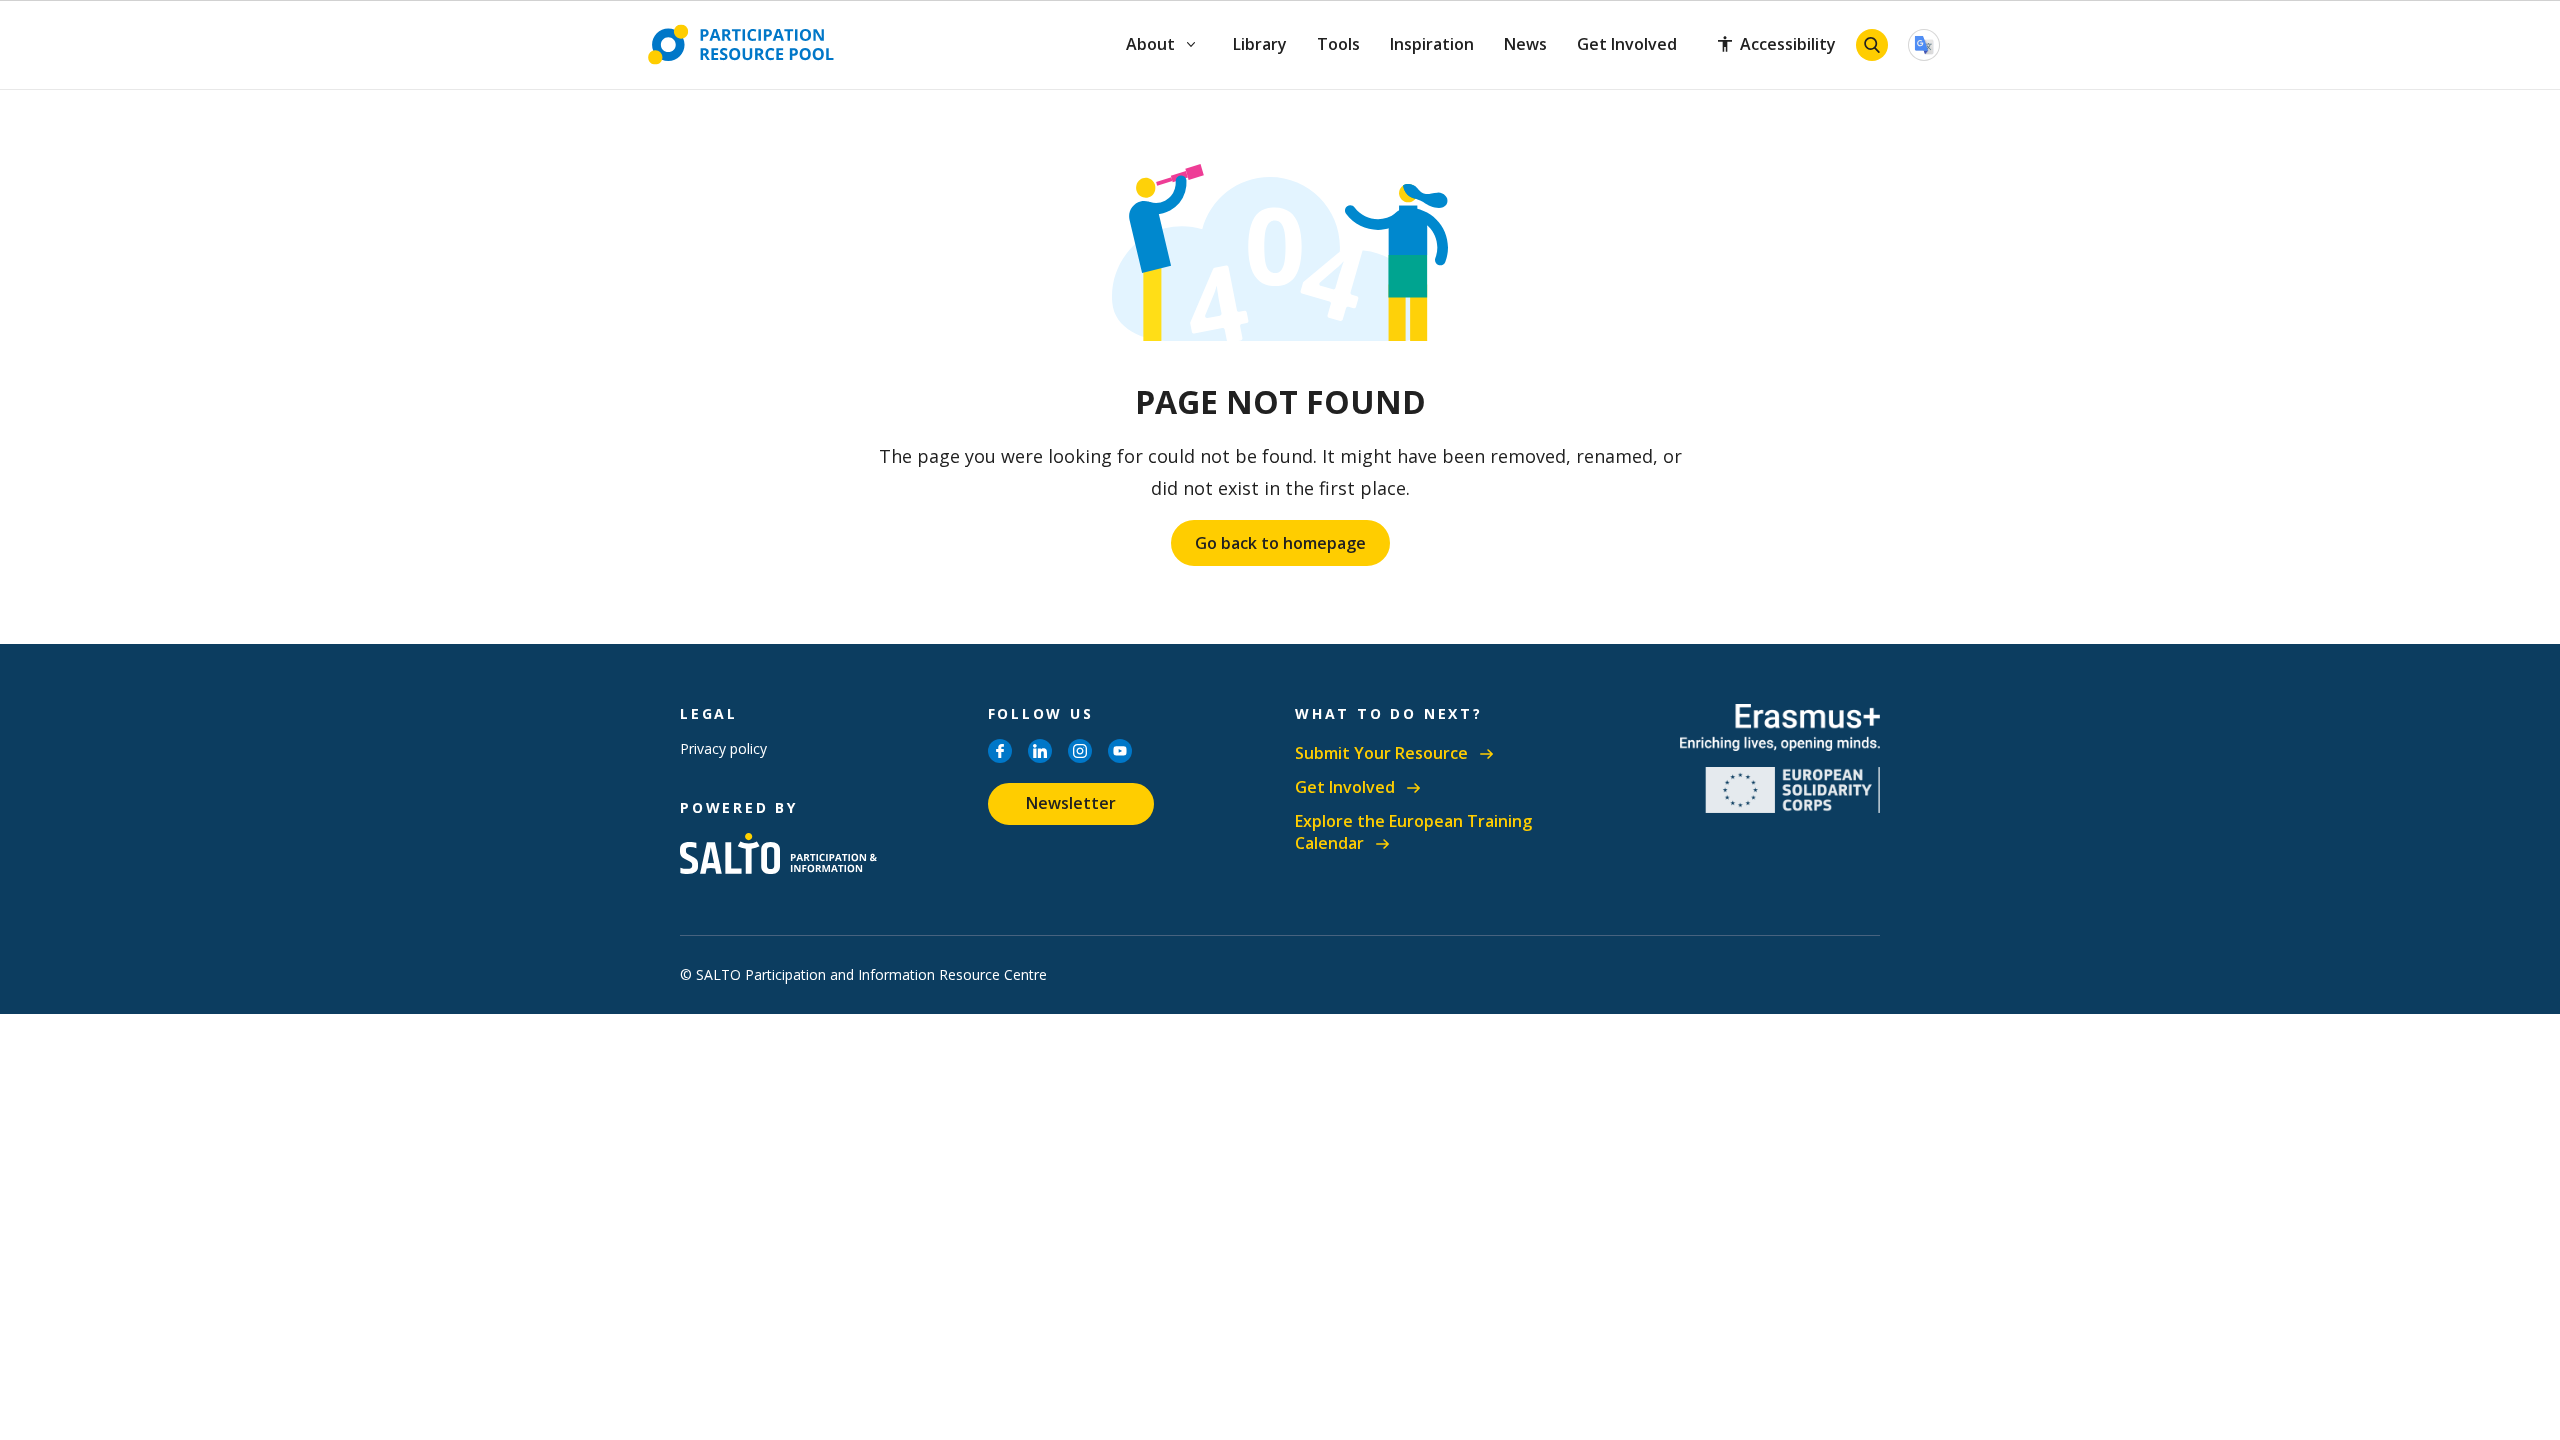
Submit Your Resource (1381, 753)
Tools (1338, 44)
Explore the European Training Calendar (1413, 832)
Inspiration (1432, 44)
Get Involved (1627, 44)
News (1525, 44)
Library (1260, 44)
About (1151, 44)
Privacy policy (723, 748)
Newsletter (1071, 803)
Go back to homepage (1280, 543)
